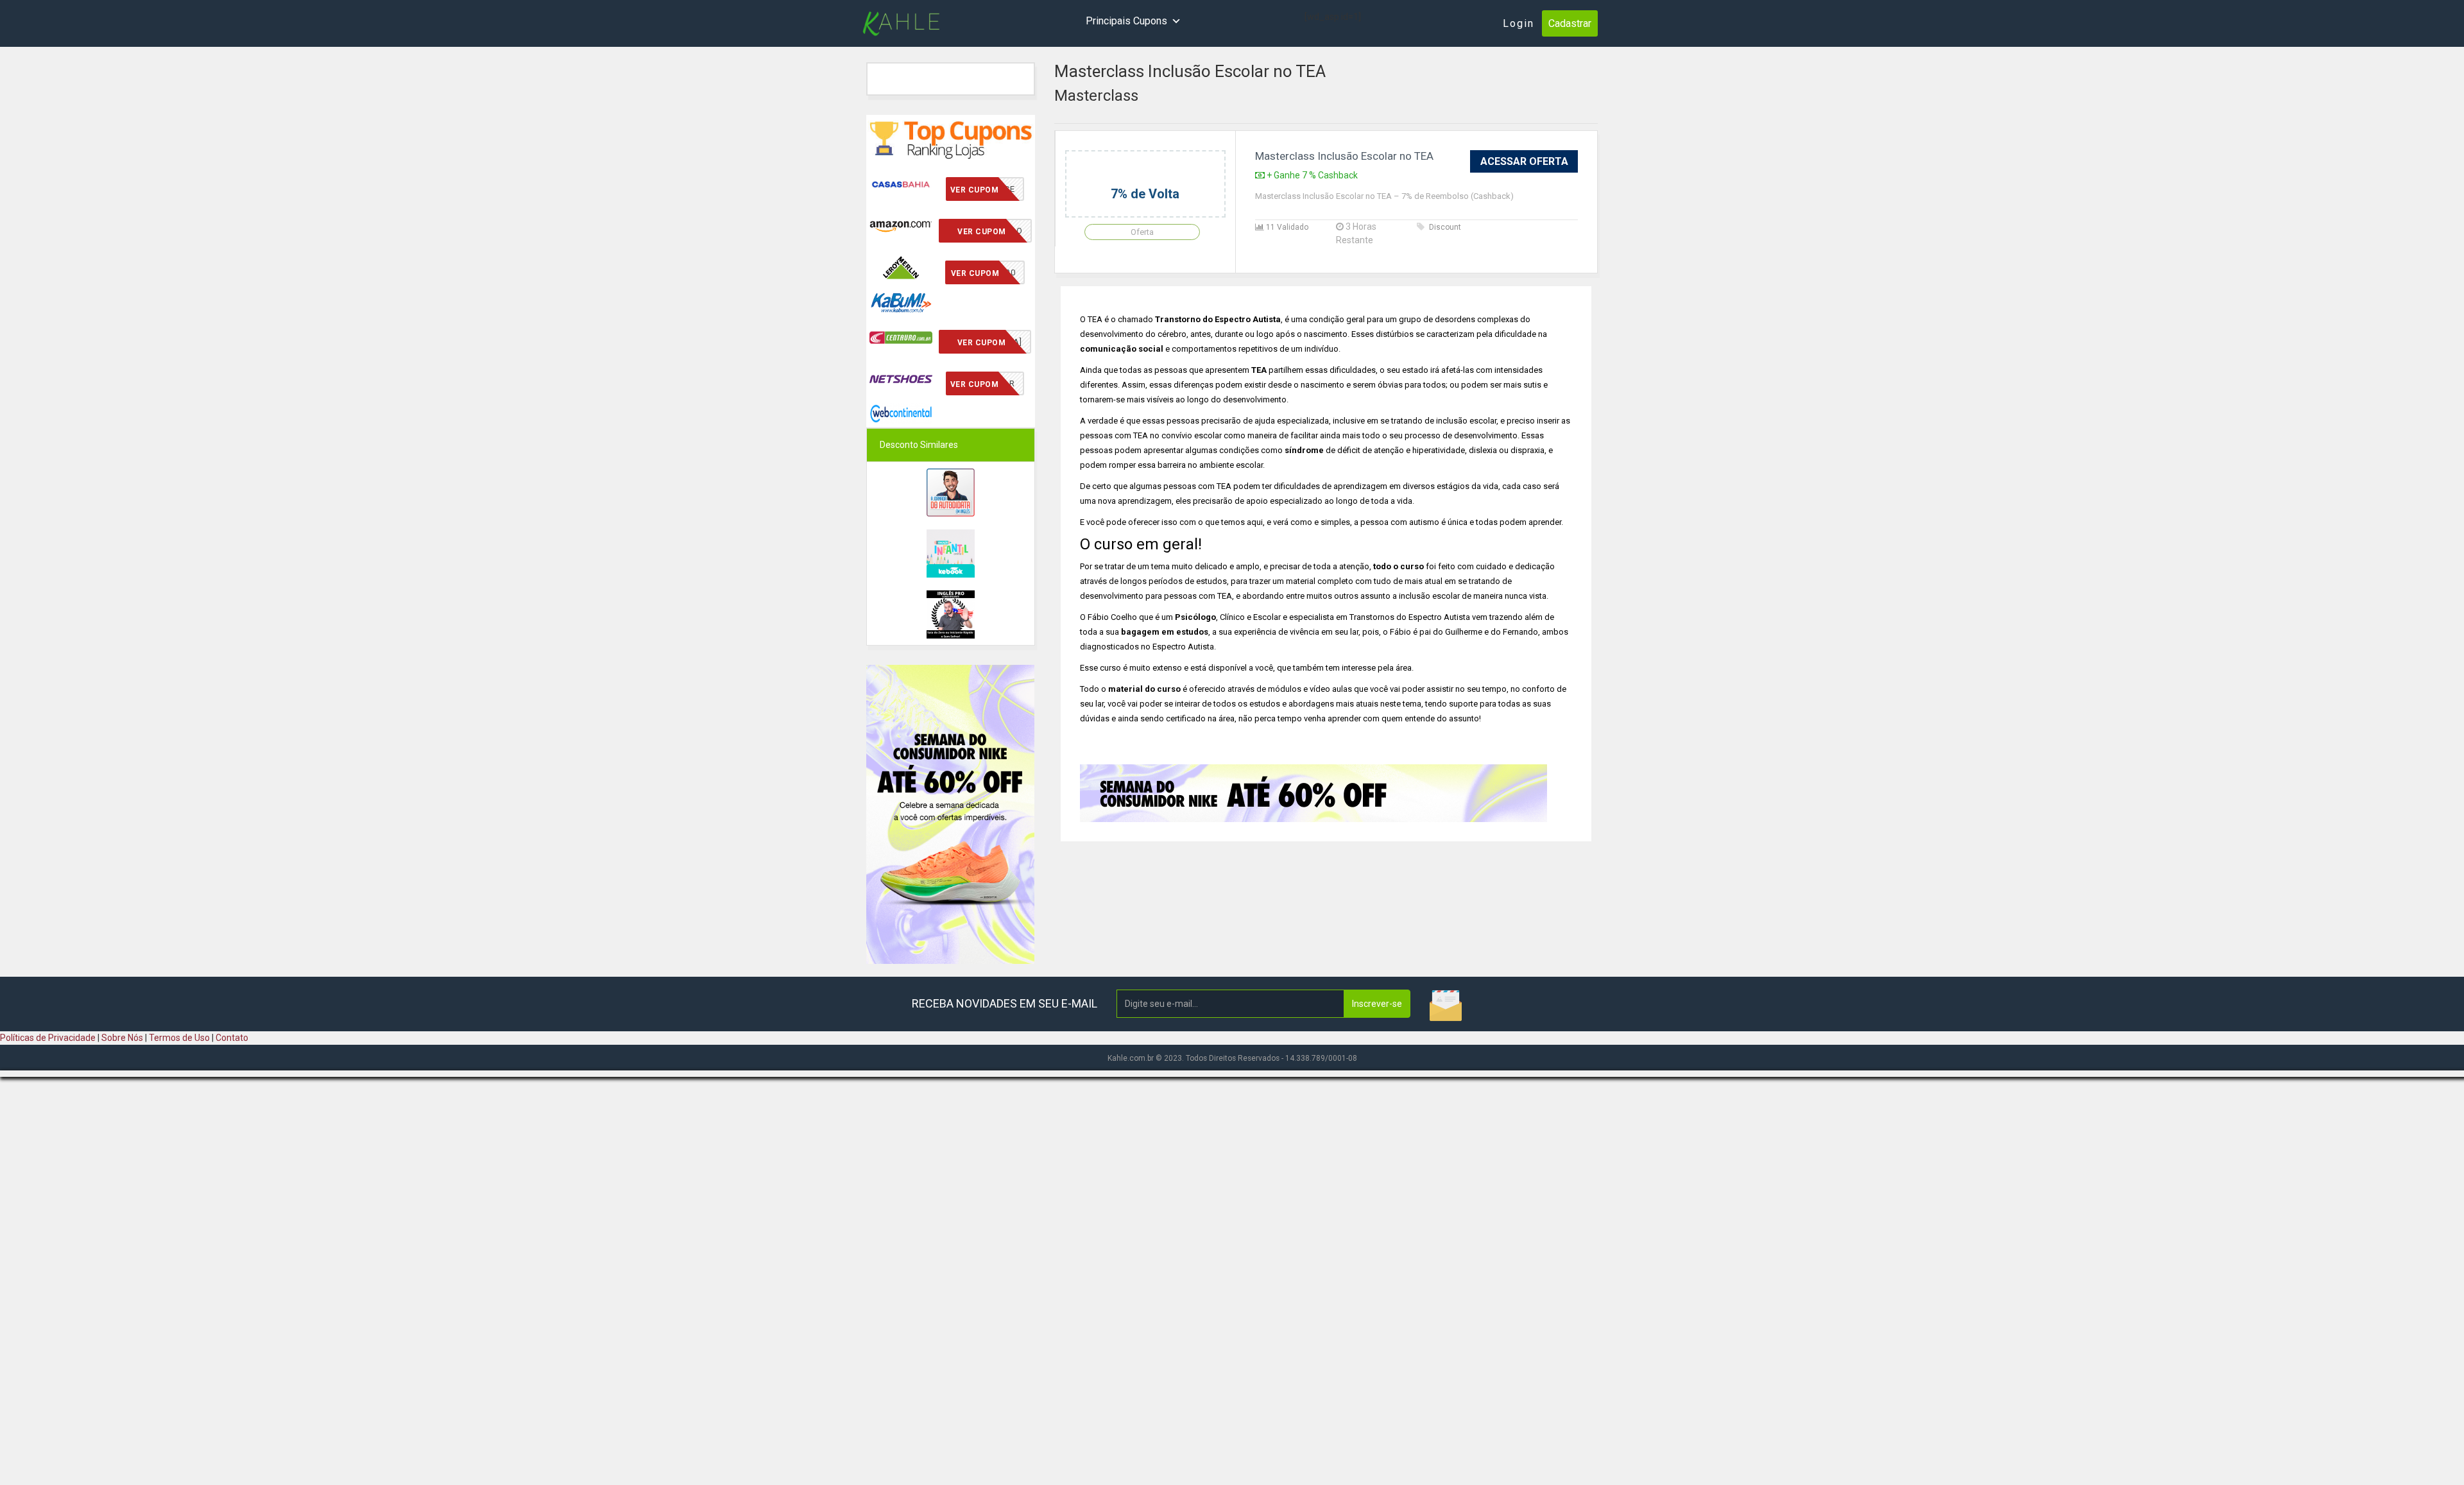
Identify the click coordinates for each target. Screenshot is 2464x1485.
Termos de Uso (179, 1038)
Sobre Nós (122, 1038)
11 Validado (1286, 227)
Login (1519, 23)
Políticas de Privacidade (48, 1038)
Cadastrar (1570, 23)
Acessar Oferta (1524, 161)
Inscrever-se (1377, 1004)
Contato (232, 1038)
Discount (1445, 227)
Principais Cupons (1126, 21)
